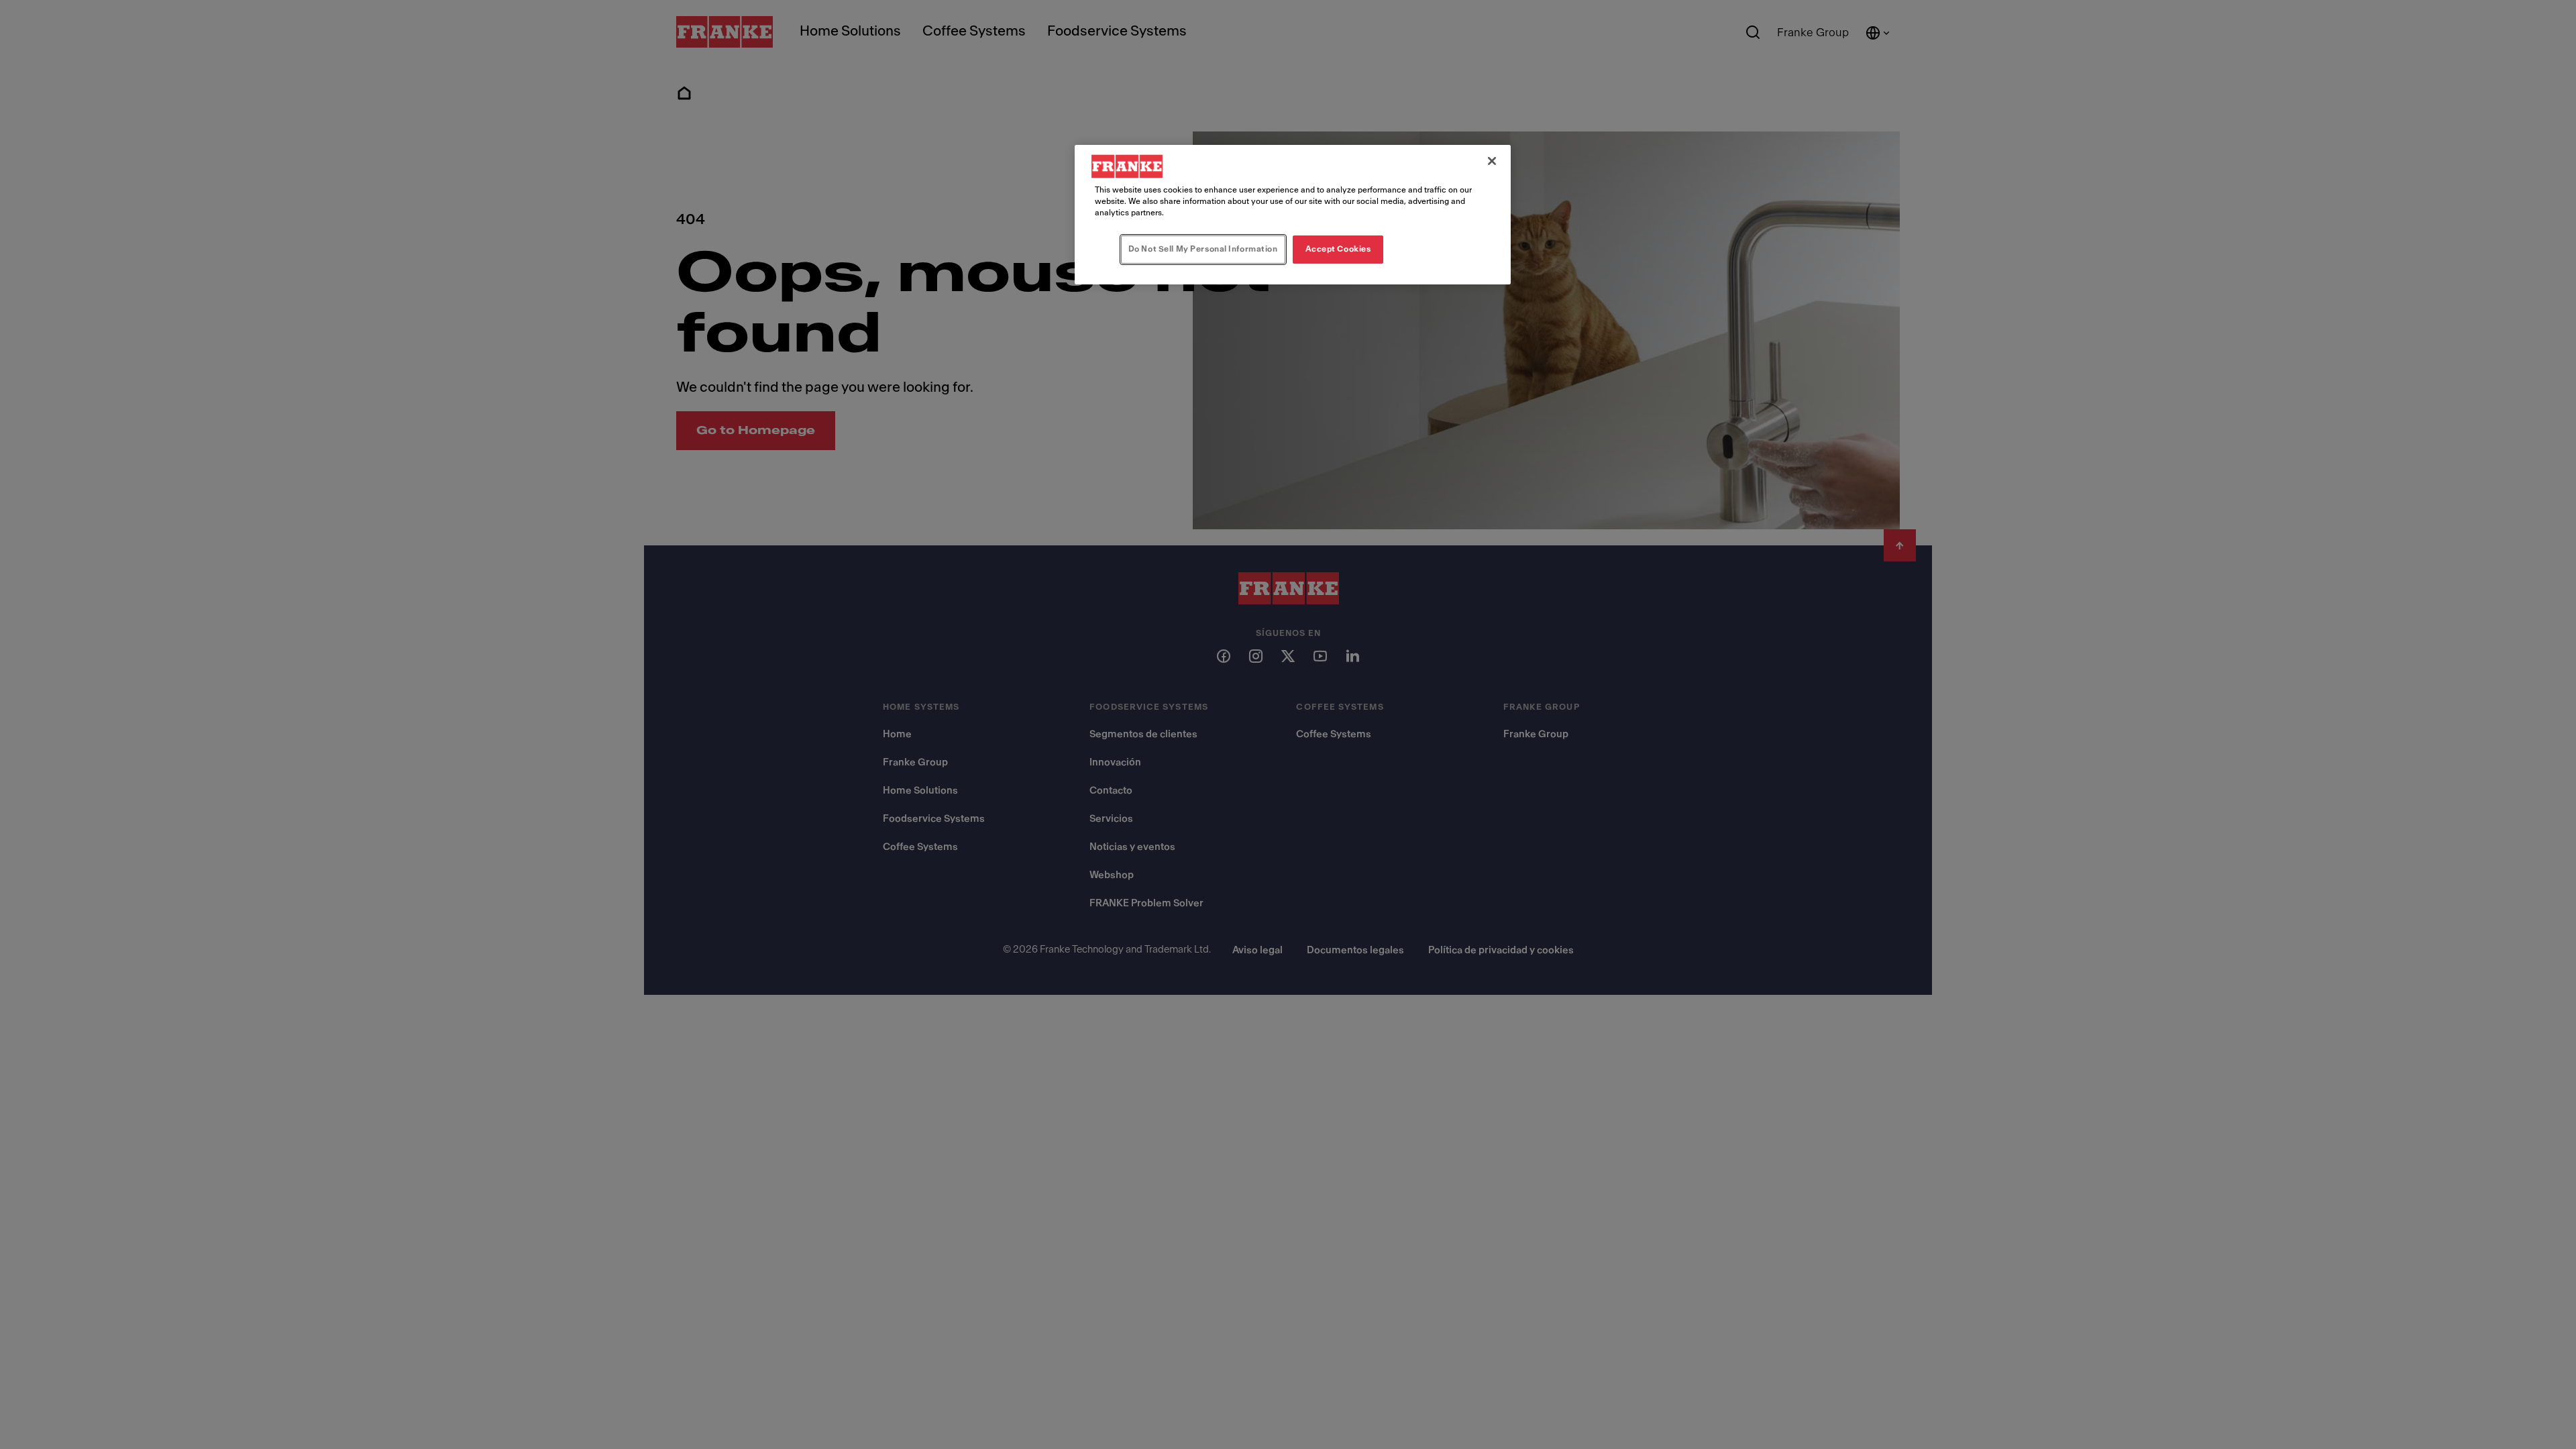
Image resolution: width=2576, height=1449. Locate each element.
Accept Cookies (1338, 249)
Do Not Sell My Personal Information (1203, 249)
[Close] (1492, 161)
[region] (1293, 215)
